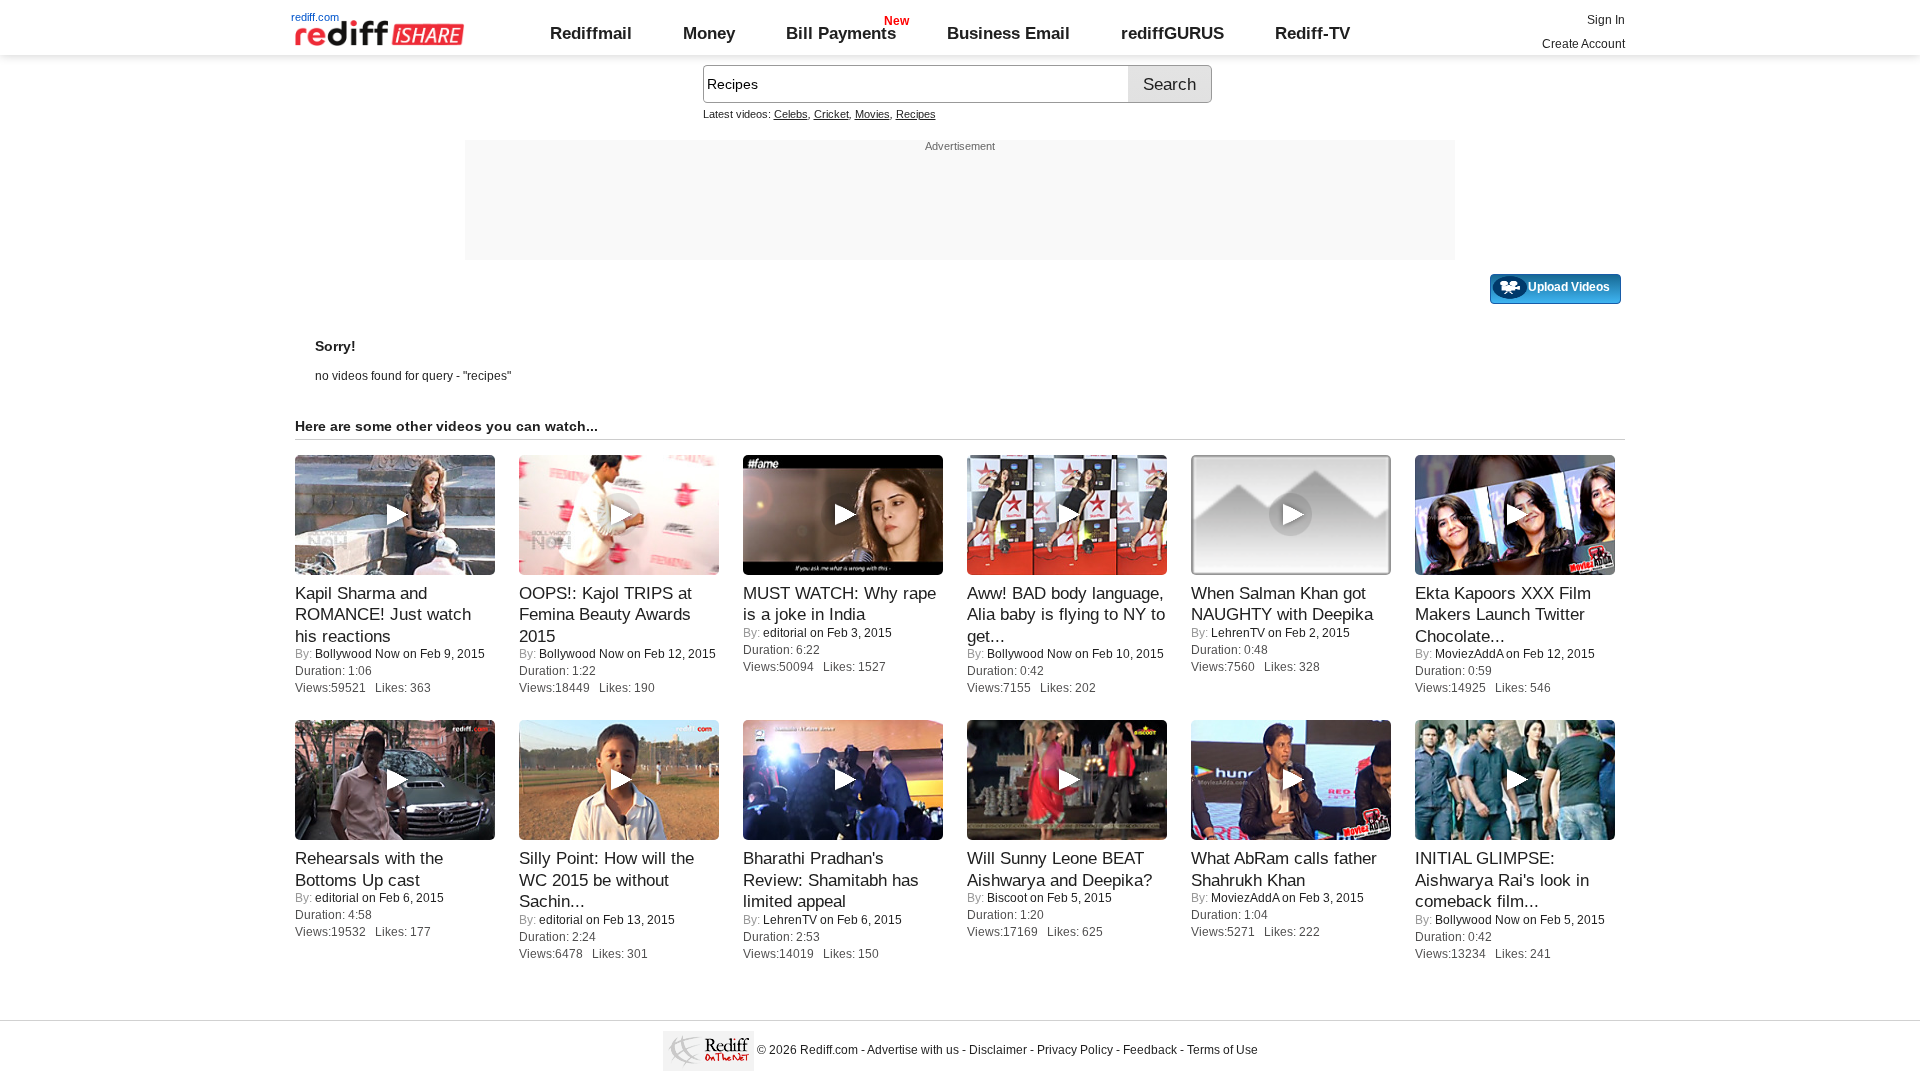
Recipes (916, 114)
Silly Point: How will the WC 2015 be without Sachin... (606, 879)
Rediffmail (591, 33)
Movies (872, 114)
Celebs (791, 114)
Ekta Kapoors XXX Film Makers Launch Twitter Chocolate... (1503, 614)
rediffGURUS (1172, 33)
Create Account (1583, 44)
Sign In (1606, 20)
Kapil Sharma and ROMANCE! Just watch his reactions (383, 614)
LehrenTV (1238, 633)
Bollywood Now (357, 654)
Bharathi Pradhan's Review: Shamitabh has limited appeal (831, 879)
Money (709, 33)
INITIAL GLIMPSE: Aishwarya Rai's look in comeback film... (1502, 879)
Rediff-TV (1312, 33)
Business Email (1008, 33)
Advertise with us (913, 1050)
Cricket (831, 114)
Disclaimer (998, 1050)
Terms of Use (1222, 1050)
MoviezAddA (1469, 654)
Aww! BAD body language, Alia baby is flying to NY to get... (1066, 614)
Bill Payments (841, 33)
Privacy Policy (1075, 1050)
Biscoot (1007, 898)
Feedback (1150, 1050)
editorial (785, 633)
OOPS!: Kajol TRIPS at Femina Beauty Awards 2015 (605, 614)
